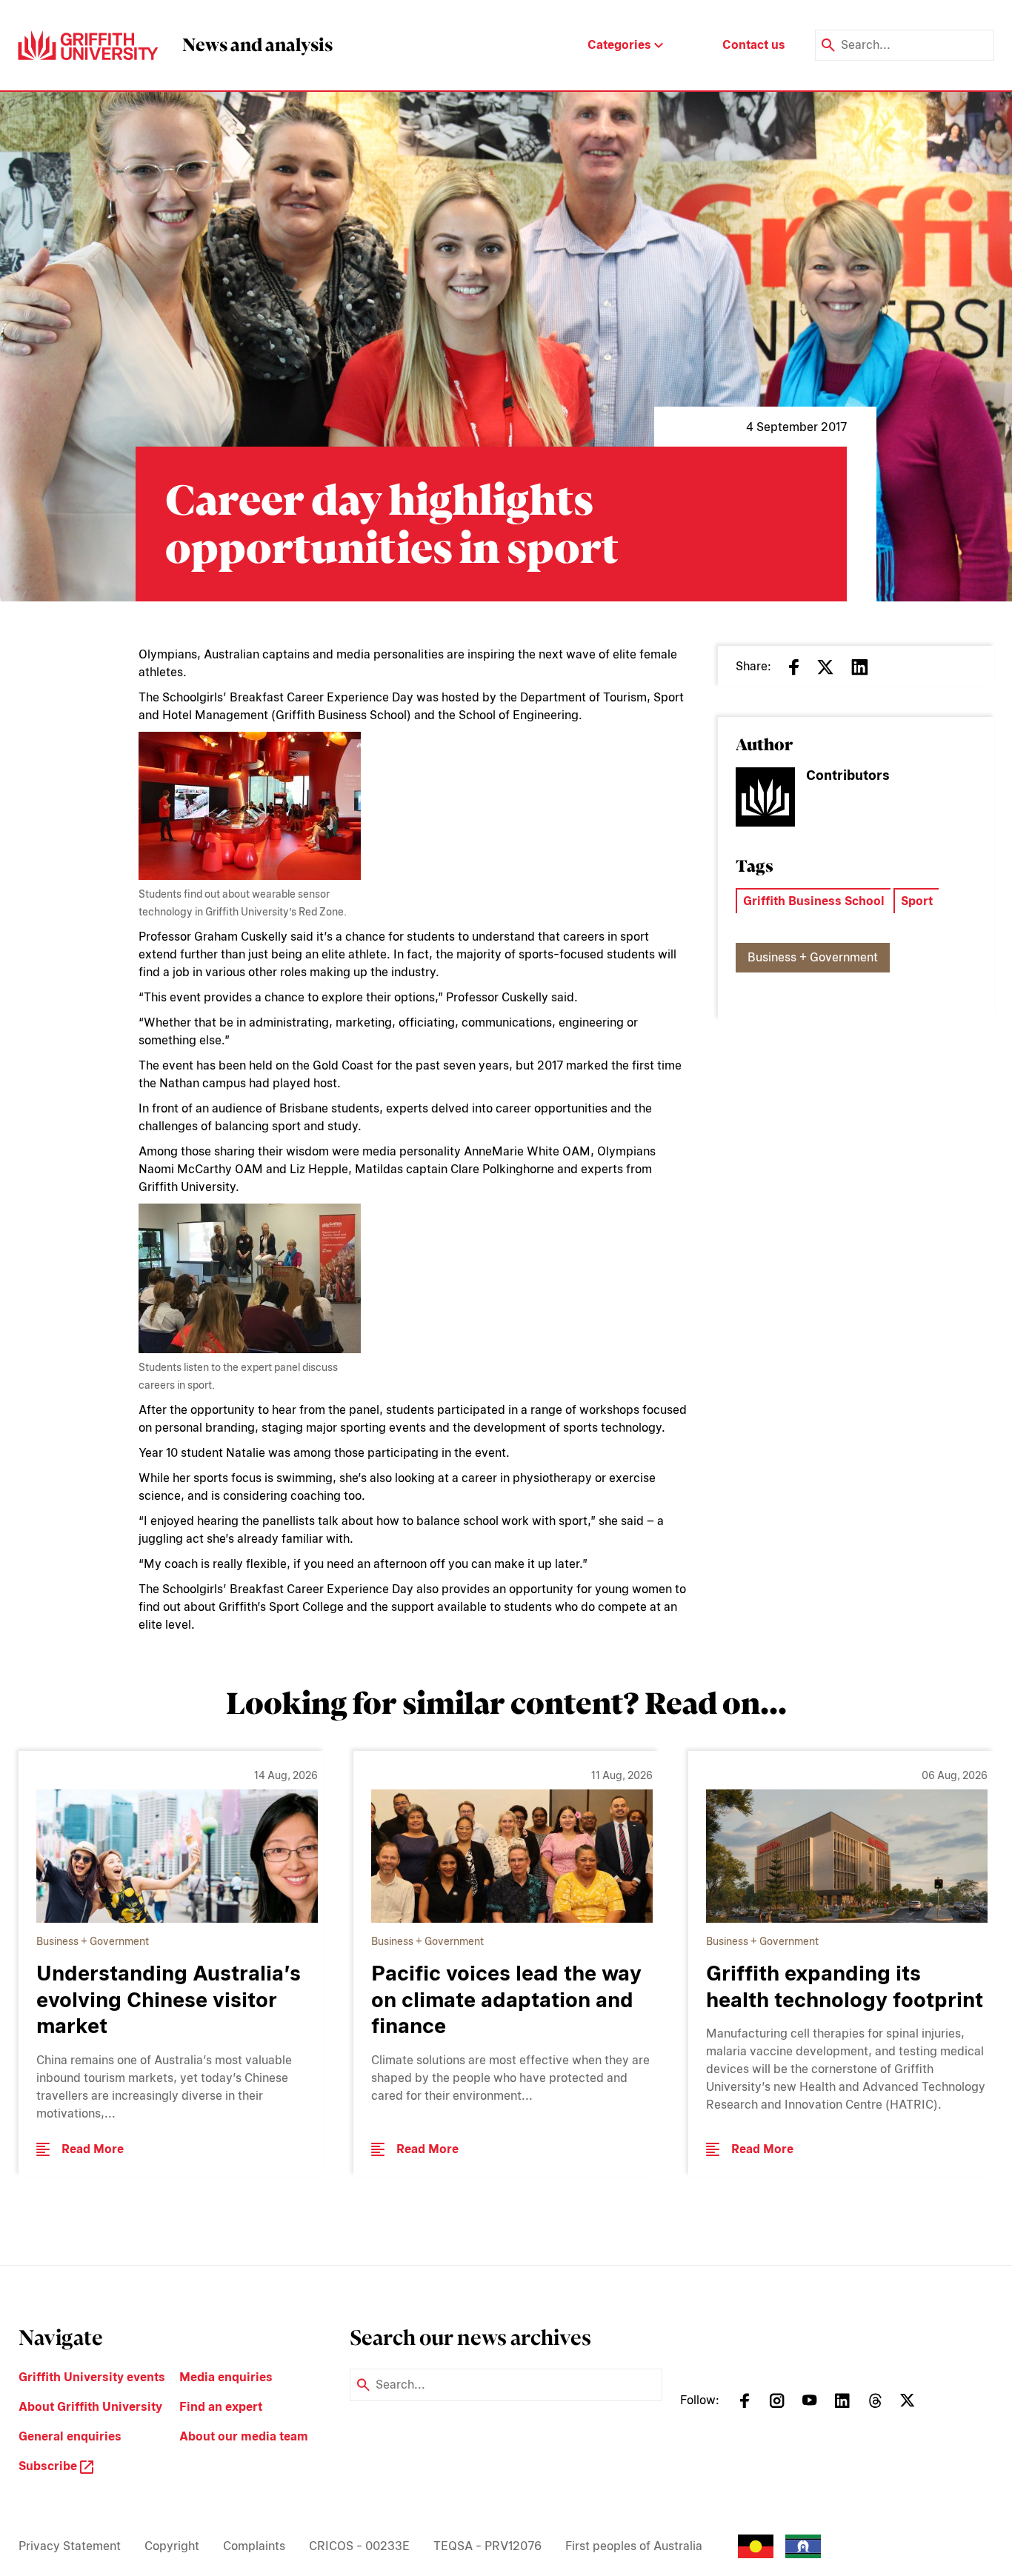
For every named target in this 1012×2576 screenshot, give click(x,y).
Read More (93, 2149)
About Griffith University (90, 2407)
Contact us (754, 45)
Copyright (172, 2546)
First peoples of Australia (634, 2546)
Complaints (254, 2546)
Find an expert (221, 2407)
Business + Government (813, 957)
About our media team (244, 2436)
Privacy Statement (70, 2546)
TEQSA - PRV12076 (487, 2546)
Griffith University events (92, 2377)
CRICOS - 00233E (359, 2546)
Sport (917, 901)
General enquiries (70, 2436)
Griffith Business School (814, 901)
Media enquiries (226, 2377)
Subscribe (49, 2466)
